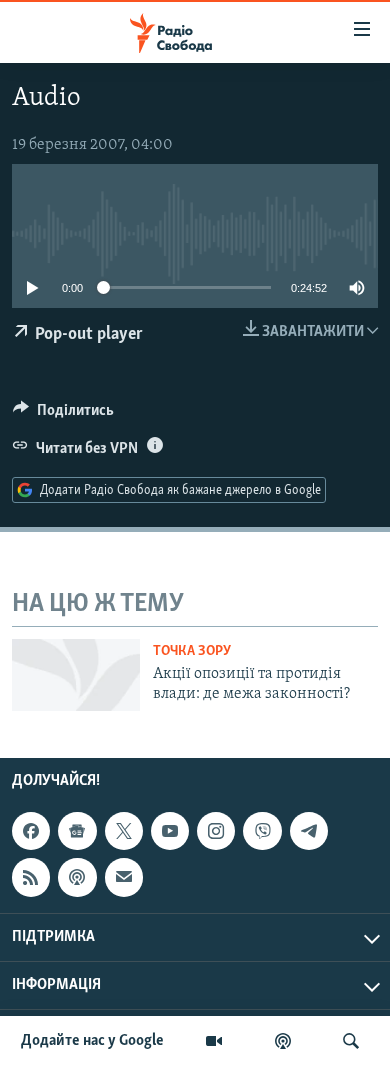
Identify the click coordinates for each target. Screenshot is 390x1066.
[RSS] (31, 877)
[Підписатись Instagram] (216, 831)
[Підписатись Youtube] (170, 831)
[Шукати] (351, 1041)
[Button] (63, 415)
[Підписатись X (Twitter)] (124, 831)
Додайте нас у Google (92, 1041)
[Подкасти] (283, 1041)
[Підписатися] (124, 877)
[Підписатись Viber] (262, 831)
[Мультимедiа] (214, 1041)
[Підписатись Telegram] (309, 831)
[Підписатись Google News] (77, 831)
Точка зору (192, 651)
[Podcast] (77, 877)
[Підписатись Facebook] (31, 831)
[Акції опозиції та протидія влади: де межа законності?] (76, 675)
